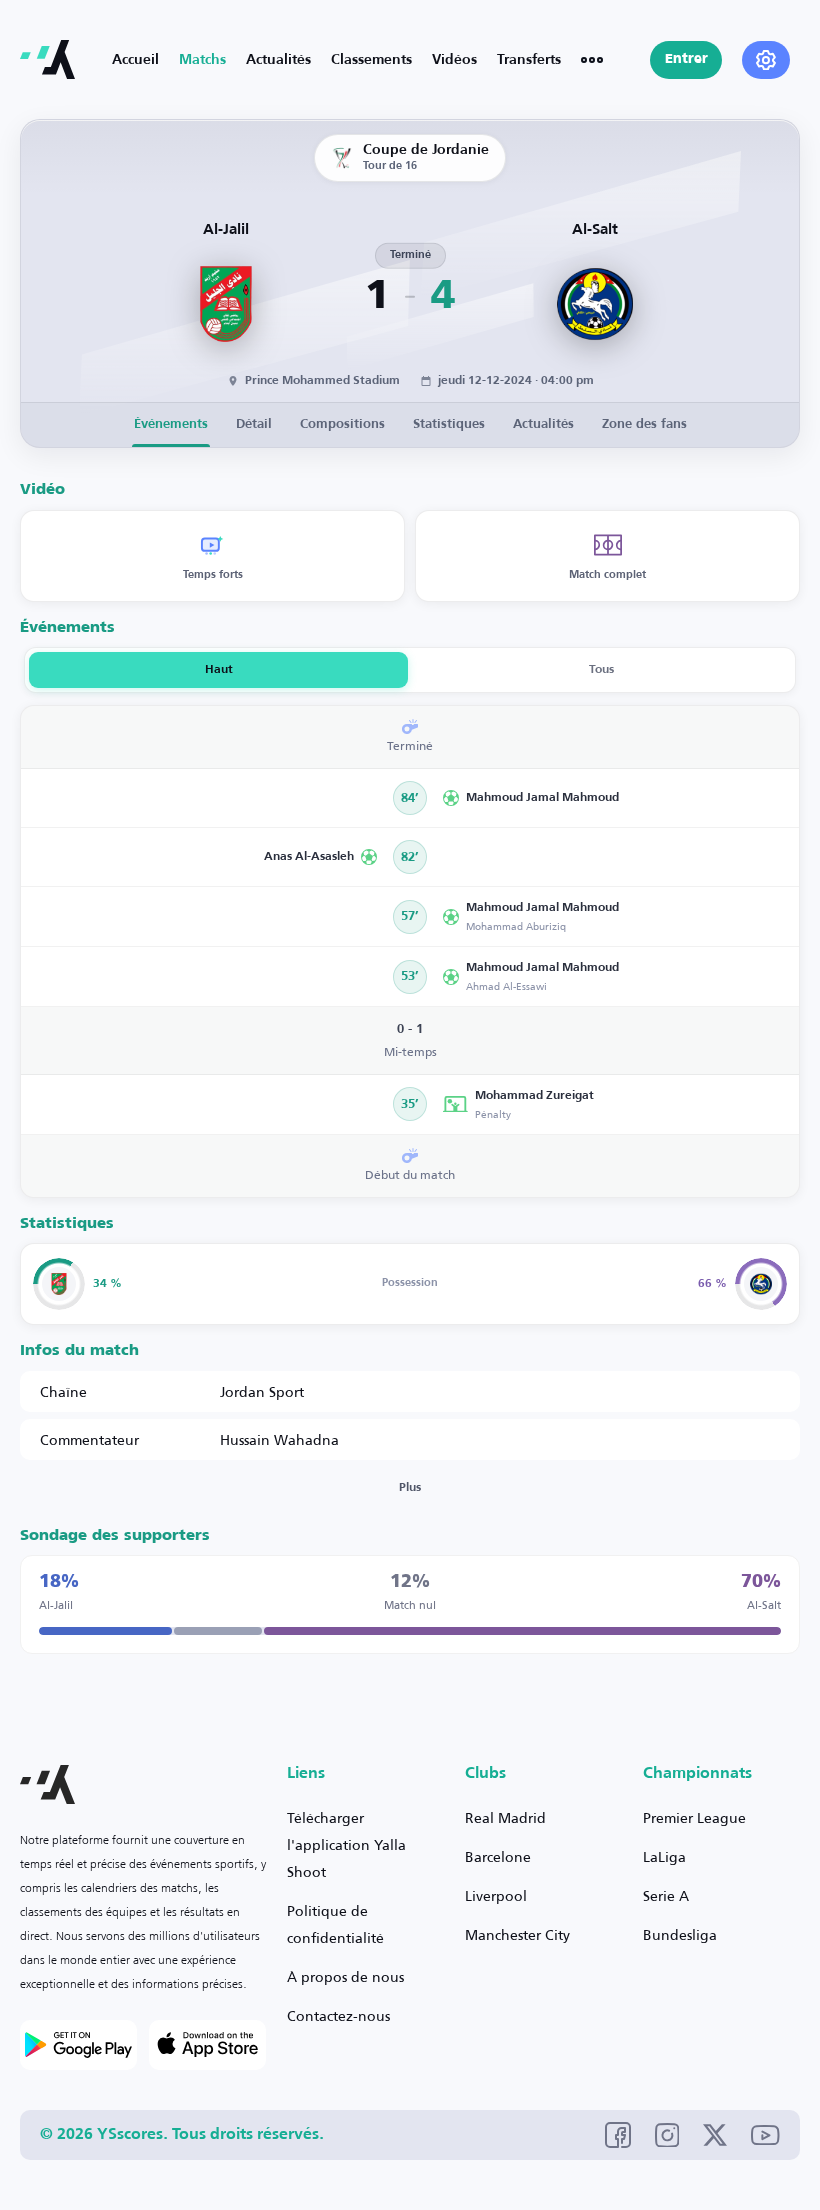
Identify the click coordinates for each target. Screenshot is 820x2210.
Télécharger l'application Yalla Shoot (346, 1844)
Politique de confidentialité (335, 1924)
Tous (601, 670)
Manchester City (517, 1934)
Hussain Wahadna (279, 1439)
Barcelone (498, 1856)
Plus (410, 1488)
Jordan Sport (262, 1391)
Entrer (686, 59)
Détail (254, 424)
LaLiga (664, 1856)
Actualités (278, 60)
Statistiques (449, 424)
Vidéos (454, 60)
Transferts (529, 60)
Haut (219, 670)
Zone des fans (644, 424)
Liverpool (496, 1895)
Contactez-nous (338, 2015)
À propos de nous (345, 1976)
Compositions (342, 424)
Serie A (666, 1895)
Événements (171, 424)
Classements (371, 60)
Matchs (202, 60)
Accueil (135, 60)
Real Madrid (505, 1817)
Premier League (694, 1817)
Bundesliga (680, 1934)
